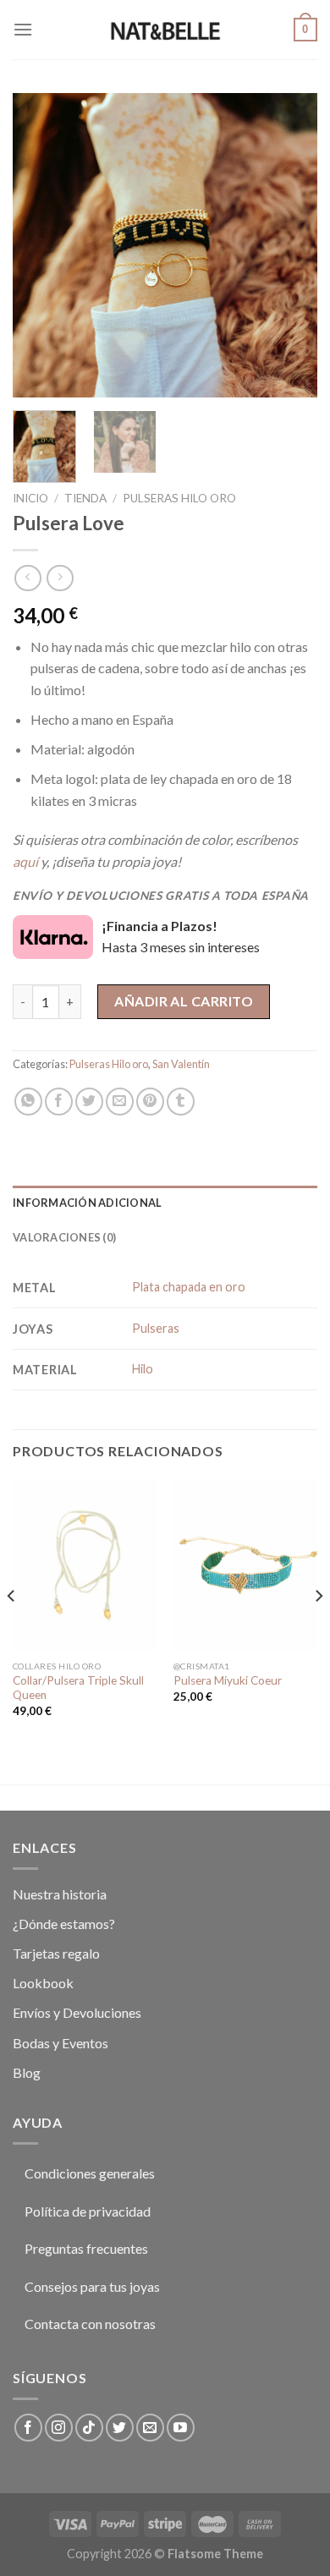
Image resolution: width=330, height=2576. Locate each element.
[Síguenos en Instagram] (59, 2428)
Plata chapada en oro (189, 1287)
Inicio (30, 498)
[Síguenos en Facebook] (28, 2428)
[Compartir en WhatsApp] (28, 1102)
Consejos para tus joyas (92, 2286)
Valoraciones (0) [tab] (64, 1237)
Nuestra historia (60, 1894)
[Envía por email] (120, 1102)
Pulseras (156, 1328)
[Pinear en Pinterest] (150, 1102)
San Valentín (181, 1064)
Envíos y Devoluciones (77, 2012)
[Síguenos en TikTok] (89, 2428)
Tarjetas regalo (56, 1953)
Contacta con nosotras (90, 2324)
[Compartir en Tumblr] (181, 1102)
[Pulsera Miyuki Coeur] (245, 1565)
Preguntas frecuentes (86, 2248)
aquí (25, 861)
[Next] (290, 245)
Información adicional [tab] (87, 1203)
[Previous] (40, 245)
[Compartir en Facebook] (59, 1102)
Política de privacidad (88, 2211)
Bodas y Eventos (60, 2043)
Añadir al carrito (184, 1001)
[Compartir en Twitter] (89, 1102)
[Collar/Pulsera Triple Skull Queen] (85, 1565)
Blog (27, 2072)
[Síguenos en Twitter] (120, 2428)
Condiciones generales (90, 2173)
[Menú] (23, 29)
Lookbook (43, 1983)
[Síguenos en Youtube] (181, 2428)
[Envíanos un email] (150, 2428)
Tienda (85, 498)
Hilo (143, 1369)
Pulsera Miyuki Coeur (228, 1680)
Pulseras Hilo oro (179, 498)
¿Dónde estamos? (64, 1924)
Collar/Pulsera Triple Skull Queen (78, 1688)
